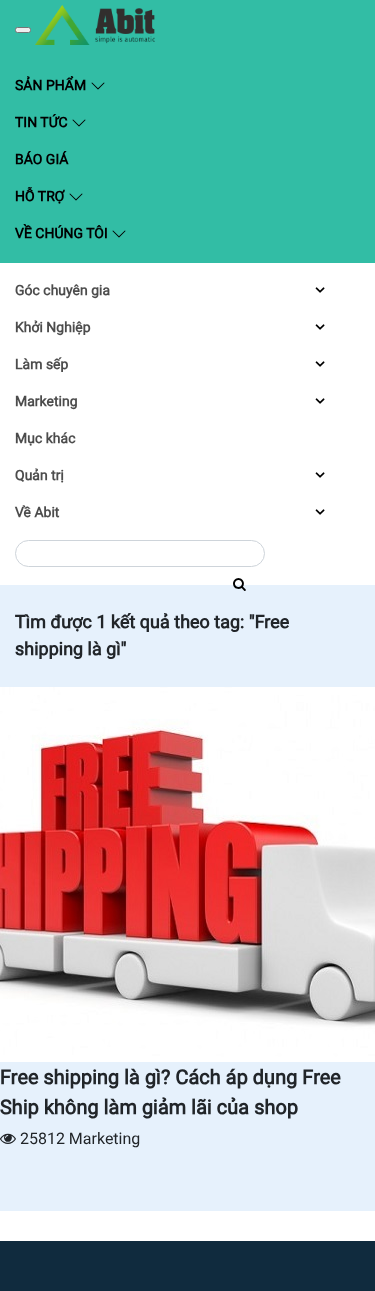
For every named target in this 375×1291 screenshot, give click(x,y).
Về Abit (37, 513)
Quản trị (39, 476)
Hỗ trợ (41, 197)
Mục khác (45, 439)
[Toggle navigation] (23, 30)
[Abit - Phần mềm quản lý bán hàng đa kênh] (95, 25)
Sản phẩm (98, 84)
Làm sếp (41, 365)
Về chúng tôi (63, 234)
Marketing (46, 402)
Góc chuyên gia (62, 291)
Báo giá (41, 160)
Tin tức (43, 123)
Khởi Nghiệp (53, 328)
